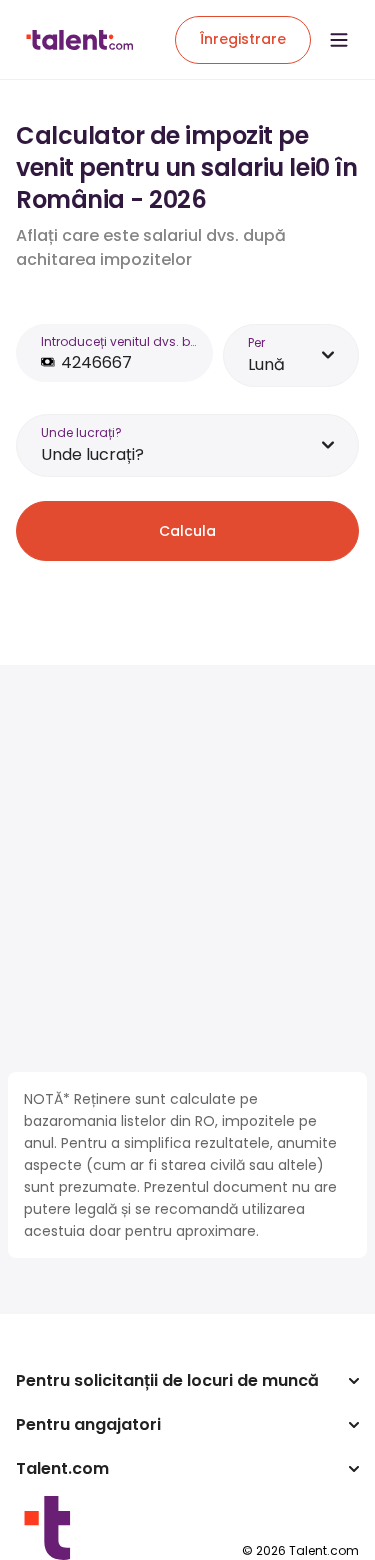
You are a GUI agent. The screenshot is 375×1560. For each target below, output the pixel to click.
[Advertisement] (187, 868)
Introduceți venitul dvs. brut (119, 341)
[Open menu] (339, 40)
